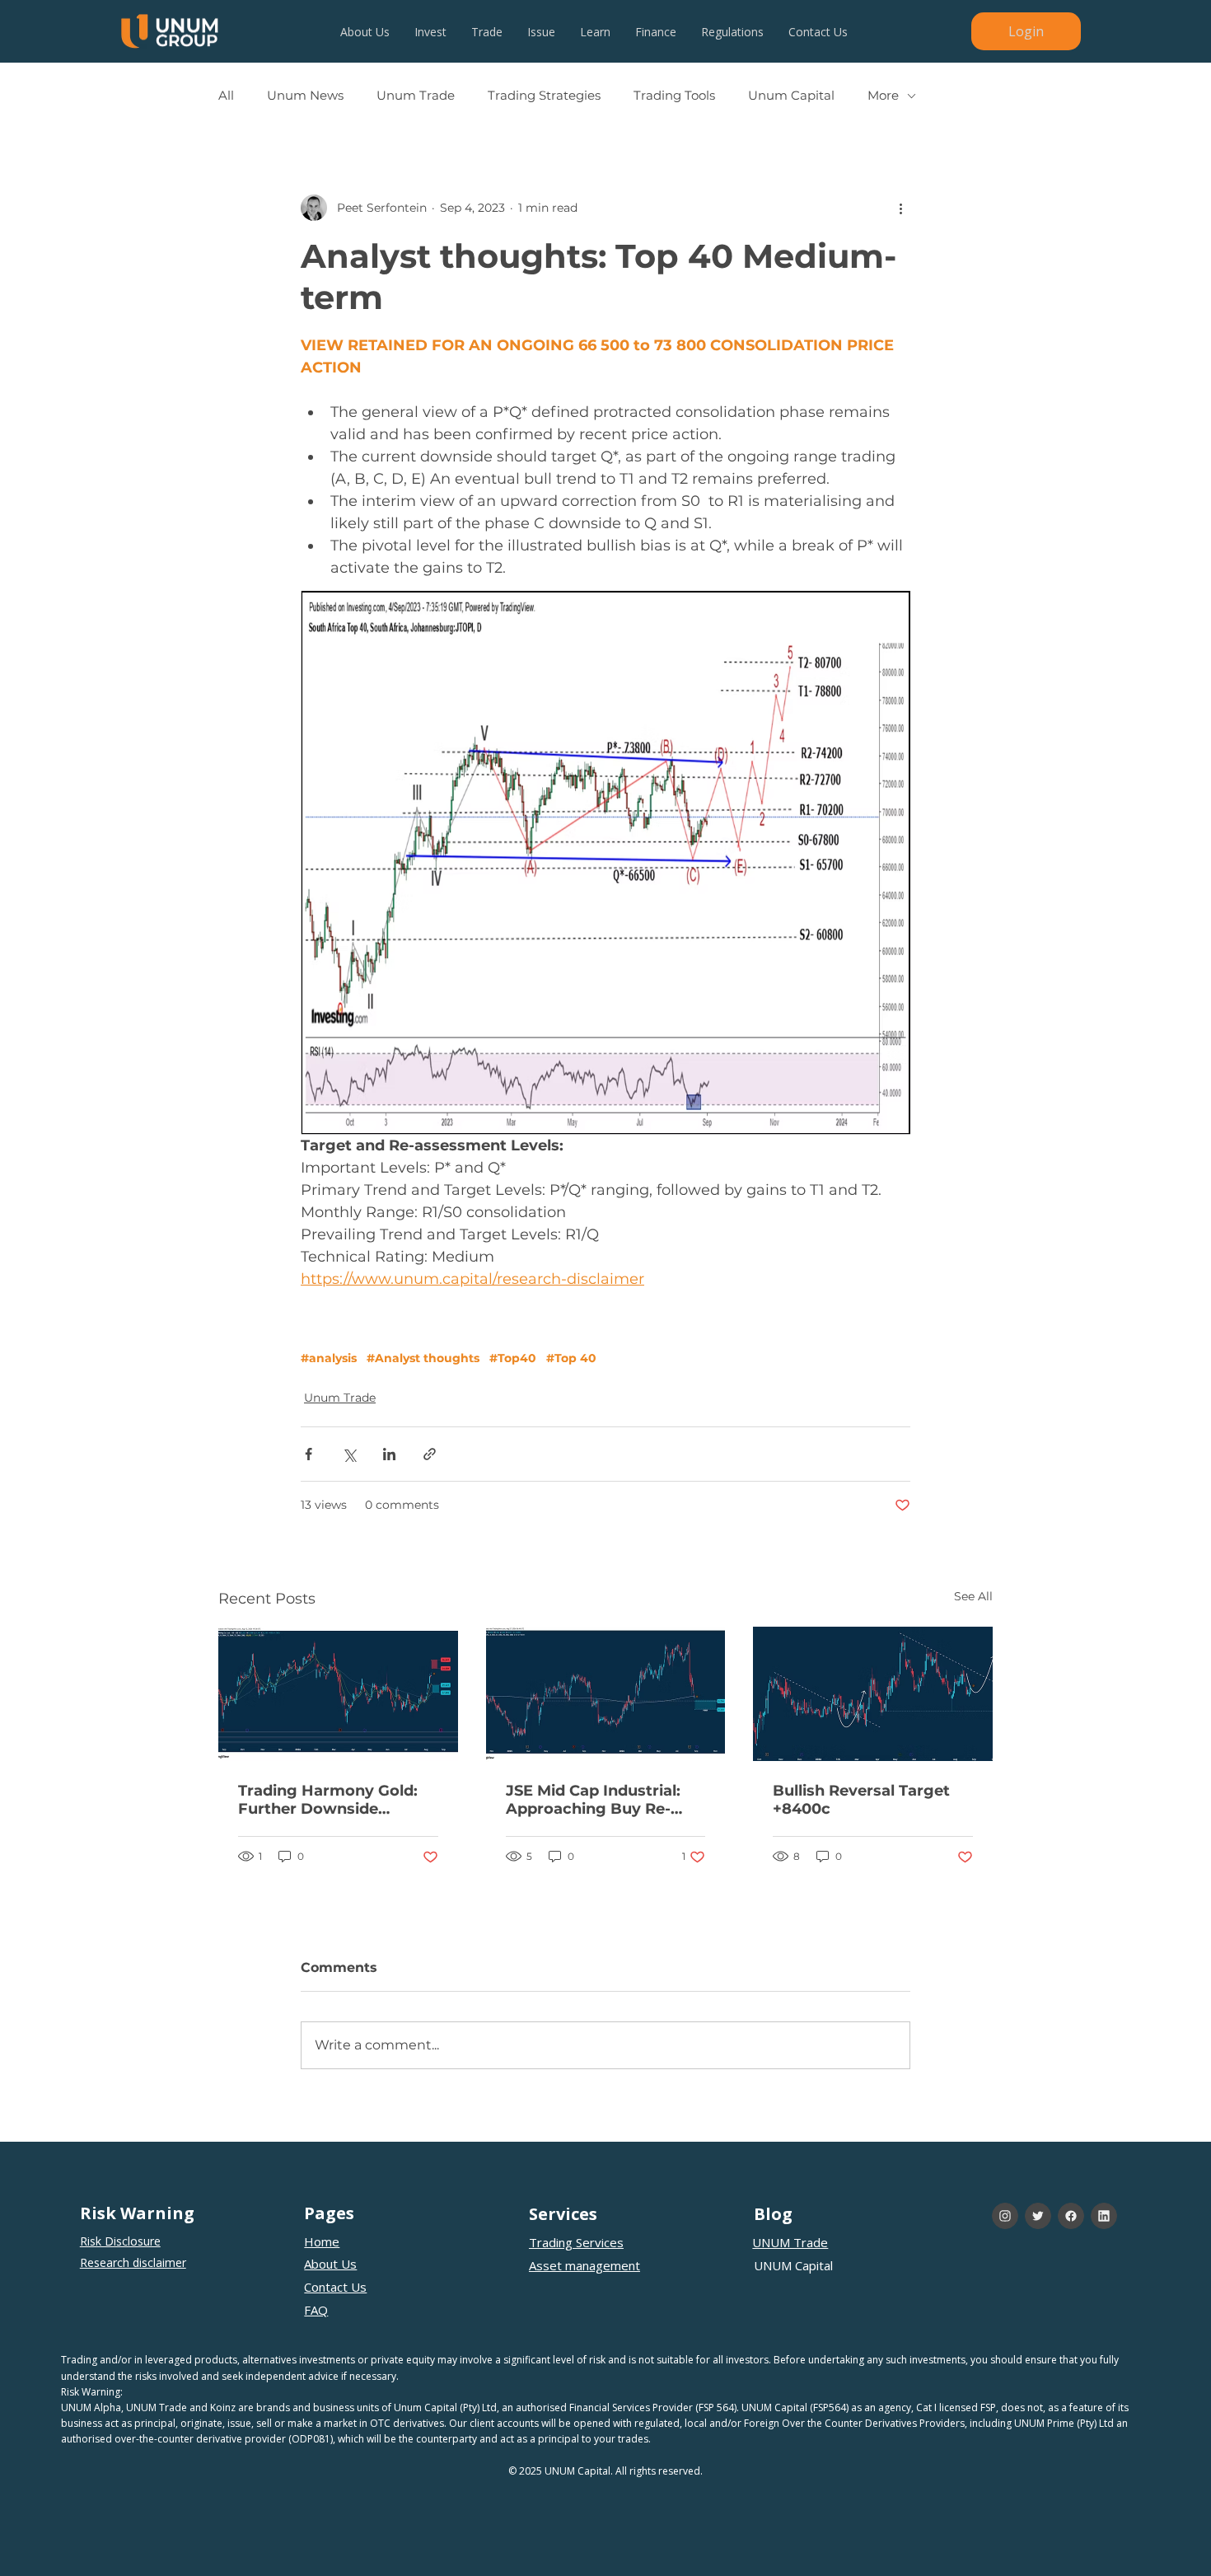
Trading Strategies (544, 96)
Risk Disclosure (120, 2241)
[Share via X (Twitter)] (349, 1454)
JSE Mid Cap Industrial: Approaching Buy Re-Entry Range (593, 1800)
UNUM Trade (790, 2242)
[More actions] (900, 208)
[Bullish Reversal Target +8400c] (873, 1694)
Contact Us (335, 2287)
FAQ (316, 2310)
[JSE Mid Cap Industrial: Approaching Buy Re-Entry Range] (606, 1694)
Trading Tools (674, 96)
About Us (330, 2264)
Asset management (584, 2265)
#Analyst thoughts (423, 1358)
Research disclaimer (133, 2262)
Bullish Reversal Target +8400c (861, 1800)
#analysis (329, 1358)
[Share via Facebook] (309, 1454)
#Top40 (513, 1358)
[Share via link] (430, 1454)
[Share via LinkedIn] (389, 1454)
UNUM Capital (793, 2265)
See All (973, 1596)
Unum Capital (791, 96)
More (883, 96)
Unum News (305, 96)
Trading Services (576, 2242)
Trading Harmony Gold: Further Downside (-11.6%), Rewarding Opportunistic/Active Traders (328, 1800)
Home (322, 2241)
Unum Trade (416, 96)
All (226, 96)
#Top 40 (571, 1358)
